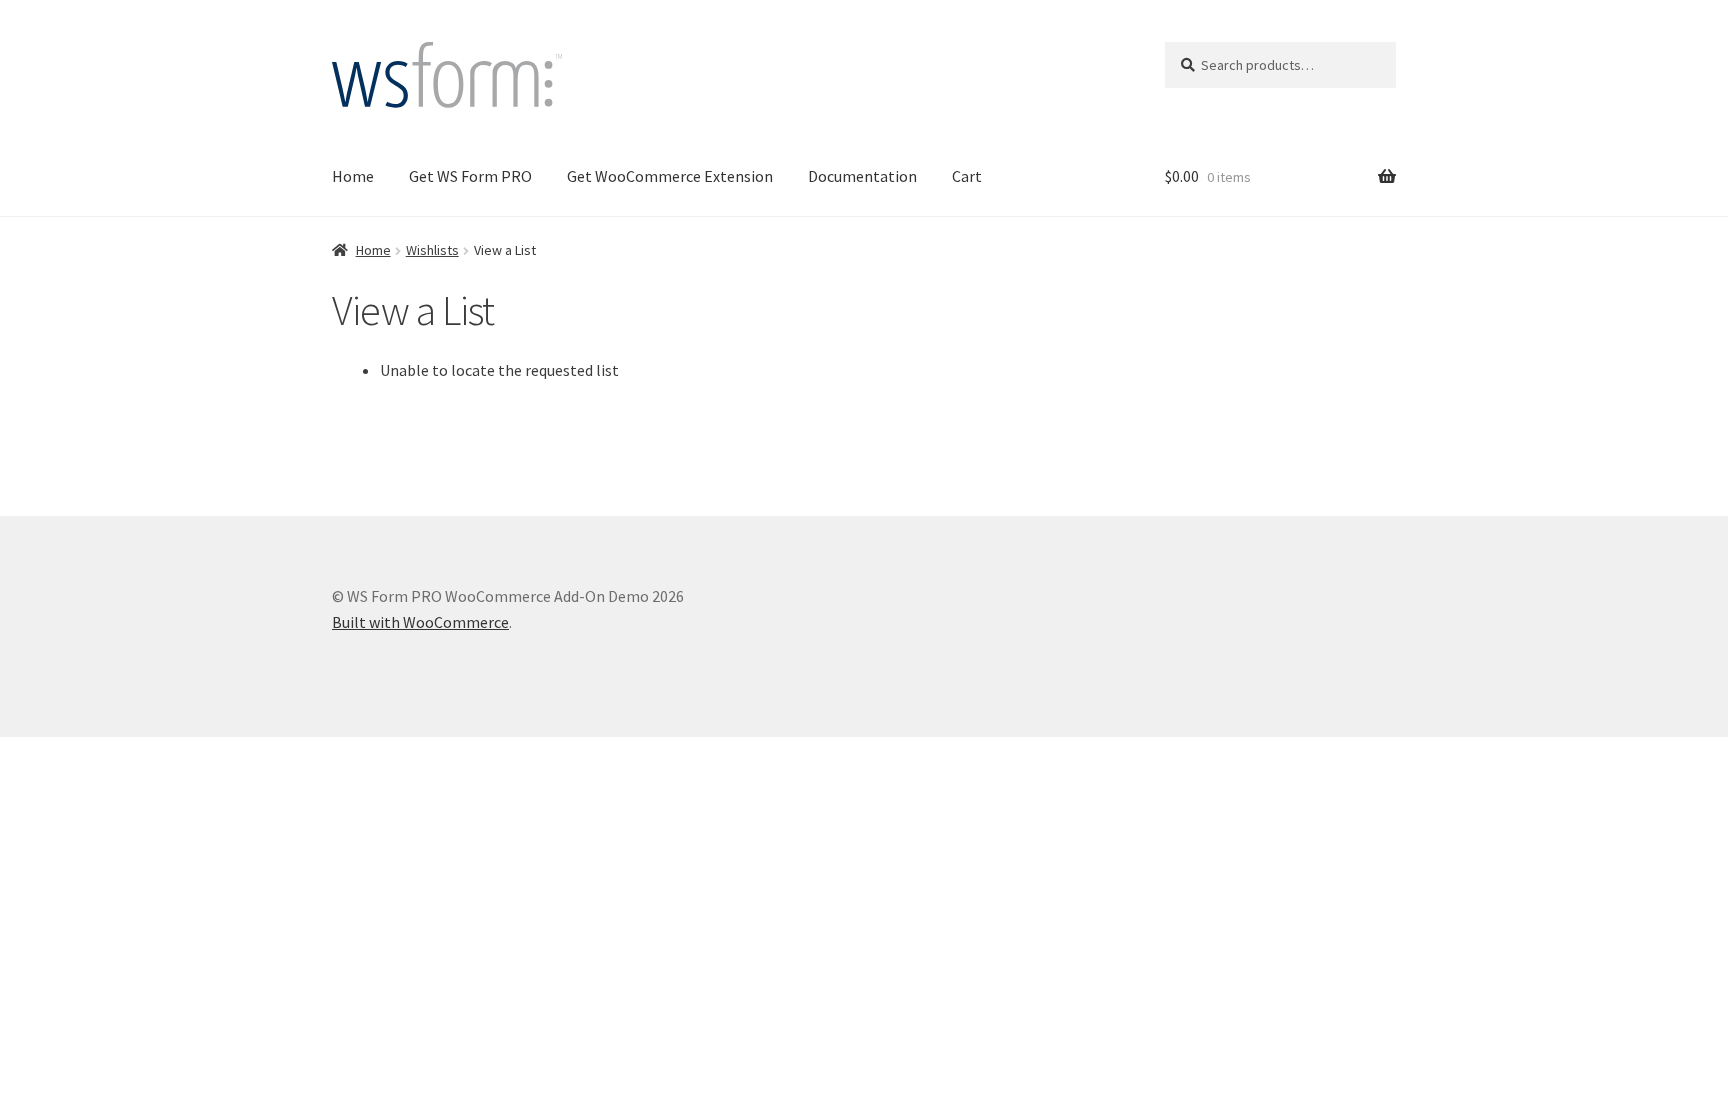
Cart (967, 176)
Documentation (862, 176)
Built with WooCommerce (420, 622)
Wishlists (432, 250)
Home (353, 176)
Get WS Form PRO (470, 176)
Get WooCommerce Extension (670, 176)
